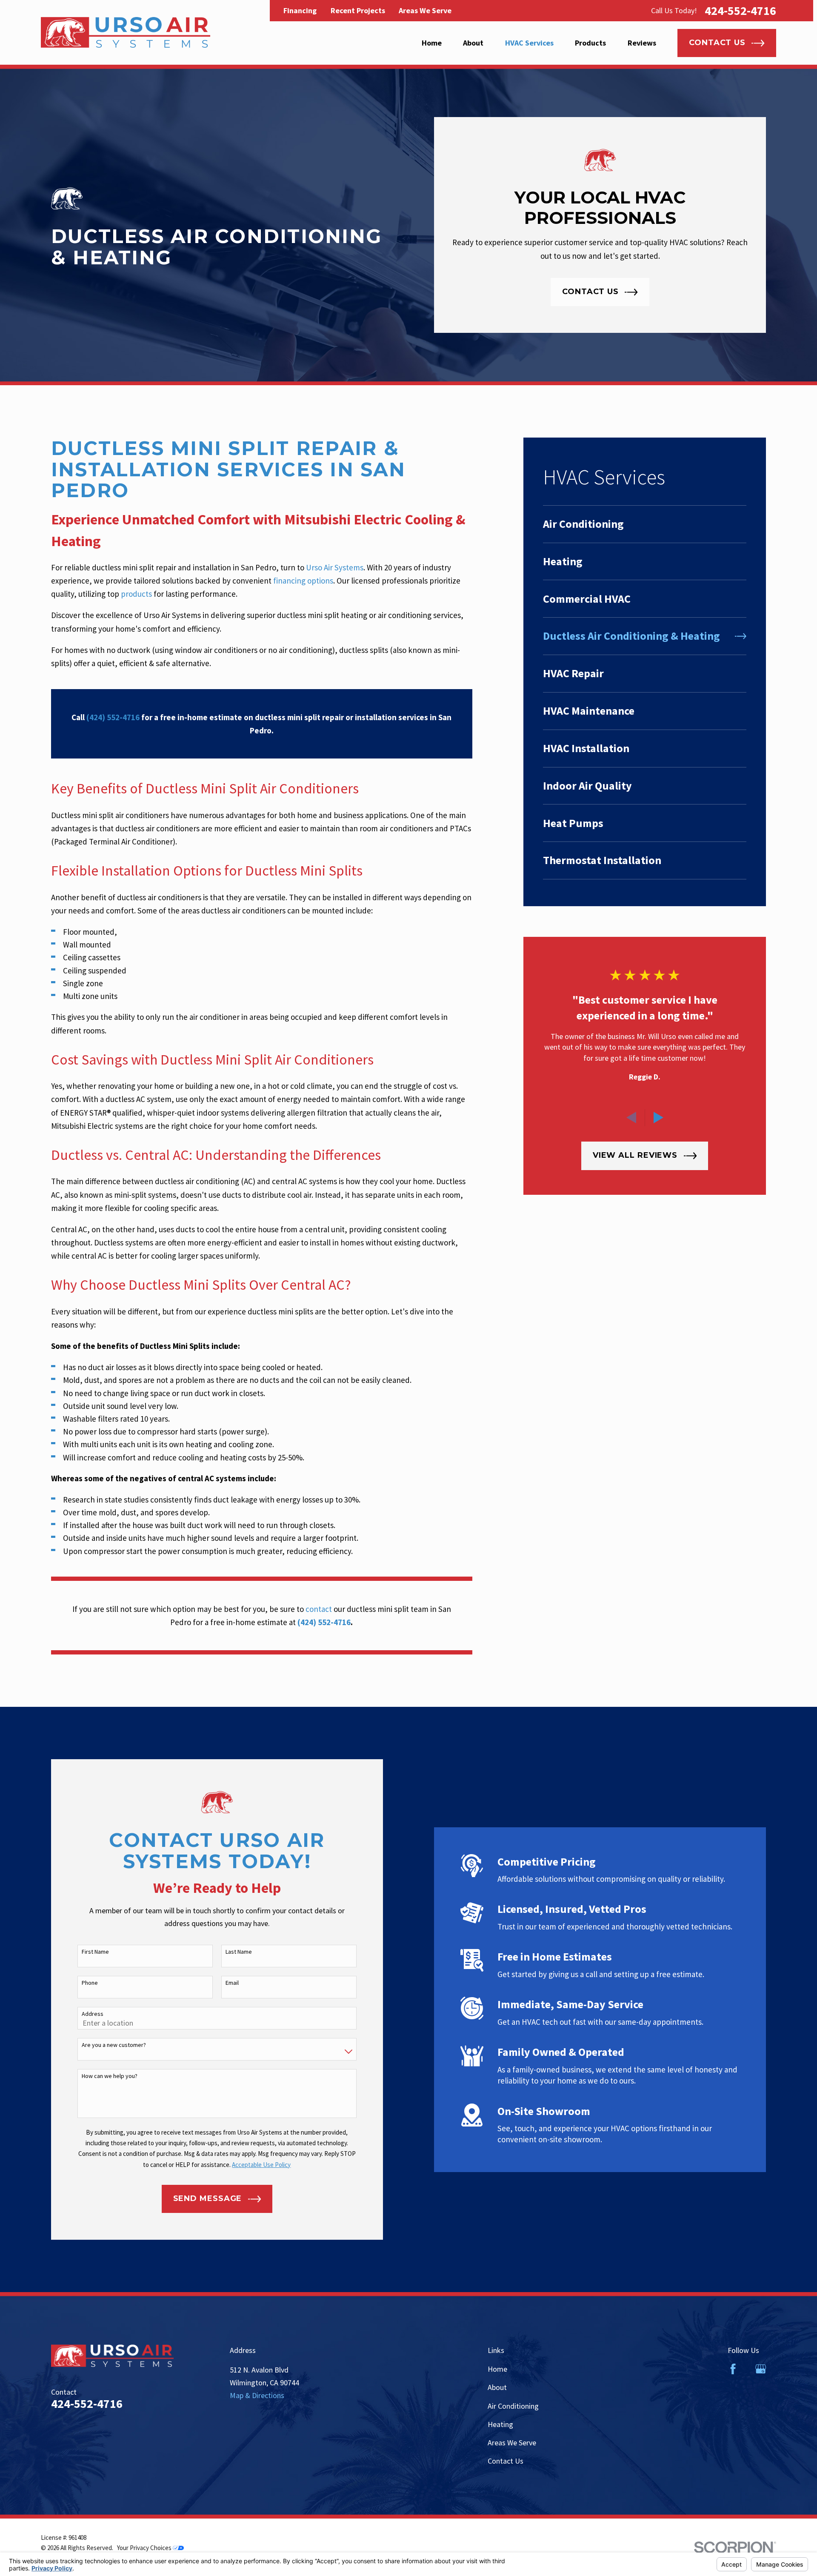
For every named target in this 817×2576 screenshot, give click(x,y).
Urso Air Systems (335, 567)
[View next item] (658, 1118)
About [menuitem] (473, 43)
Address (93, 2014)
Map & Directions (257, 2395)
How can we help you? (110, 2076)
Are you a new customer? (114, 2045)
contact (319, 1609)
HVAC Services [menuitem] (529, 43)
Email (232, 1983)
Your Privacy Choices (145, 2548)
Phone (90, 1983)
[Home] (126, 32)
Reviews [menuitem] (642, 43)
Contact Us (506, 2461)
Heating (500, 2424)
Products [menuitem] (590, 43)
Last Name (239, 1952)
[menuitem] (645, 524)
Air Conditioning (513, 2406)
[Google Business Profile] (761, 2369)
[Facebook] (733, 2369)
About (497, 2387)
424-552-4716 (740, 11)
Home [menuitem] (432, 43)
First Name (95, 1952)
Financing (300, 10)
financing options (303, 581)
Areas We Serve (425, 10)
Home (497, 2369)
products (136, 594)
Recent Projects (358, 10)
